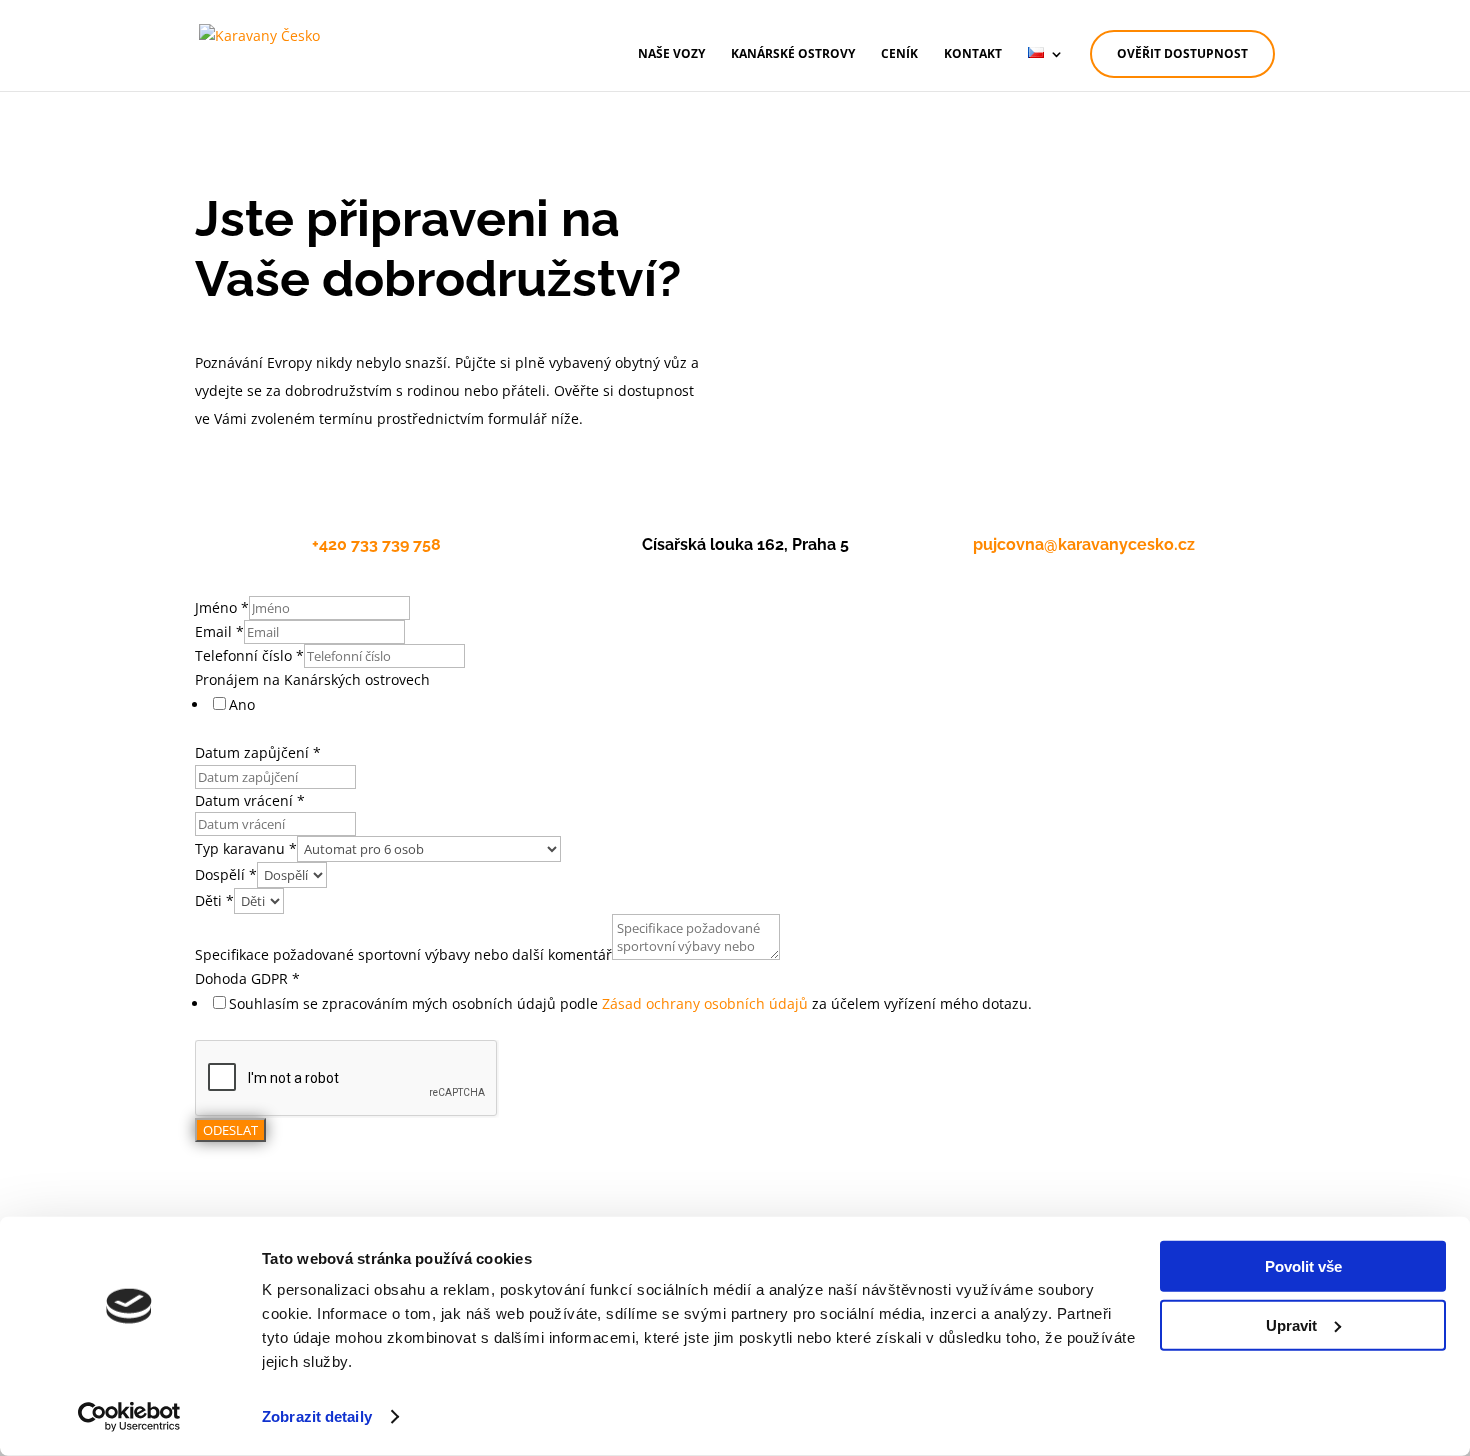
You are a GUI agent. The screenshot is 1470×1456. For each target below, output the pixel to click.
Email (219, 631)
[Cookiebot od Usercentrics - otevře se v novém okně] (129, 1417)
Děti (214, 900)
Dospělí (226, 874)
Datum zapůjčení (258, 752)
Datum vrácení (250, 800)
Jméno (222, 607)
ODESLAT (230, 1130)
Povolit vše (1303, 1266)
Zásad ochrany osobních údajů (705, 1003)
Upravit (1291, 1324)
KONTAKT (973, 54)
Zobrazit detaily (317, 1416)
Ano (242, 704)
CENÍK (899, 54)
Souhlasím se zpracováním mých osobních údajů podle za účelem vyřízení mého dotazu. (630, 1003)
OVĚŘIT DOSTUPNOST (1182, 53)
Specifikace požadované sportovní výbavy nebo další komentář (403, 954)
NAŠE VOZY (671, 54)
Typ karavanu (246, 848)
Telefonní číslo (249, 655)
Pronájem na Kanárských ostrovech (312, 679)
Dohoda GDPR (247, 978)
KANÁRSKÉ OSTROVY (793, 54)
